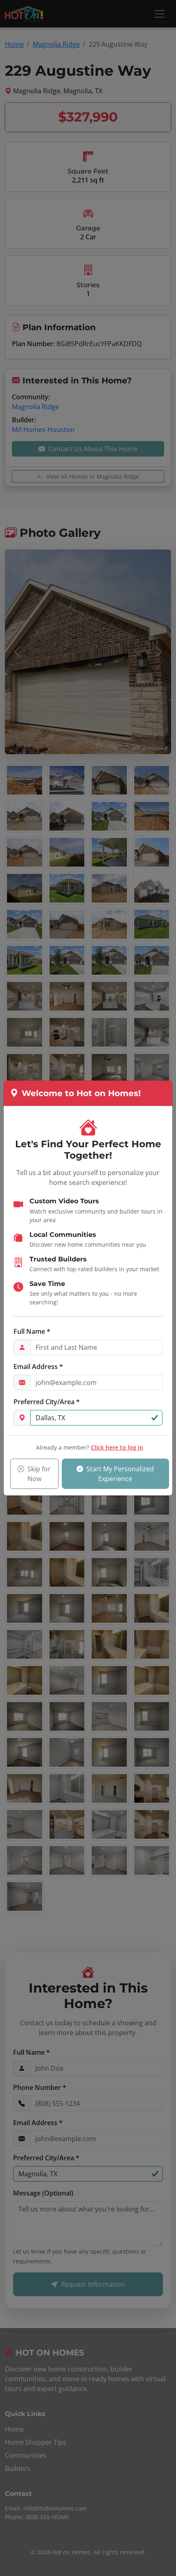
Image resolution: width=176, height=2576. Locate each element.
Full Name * (32, 1331)
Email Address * (38, 1367)
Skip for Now (39, 1474)
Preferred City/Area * (47, 1402)
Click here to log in (117, 1447)
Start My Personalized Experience (120, 1474)
